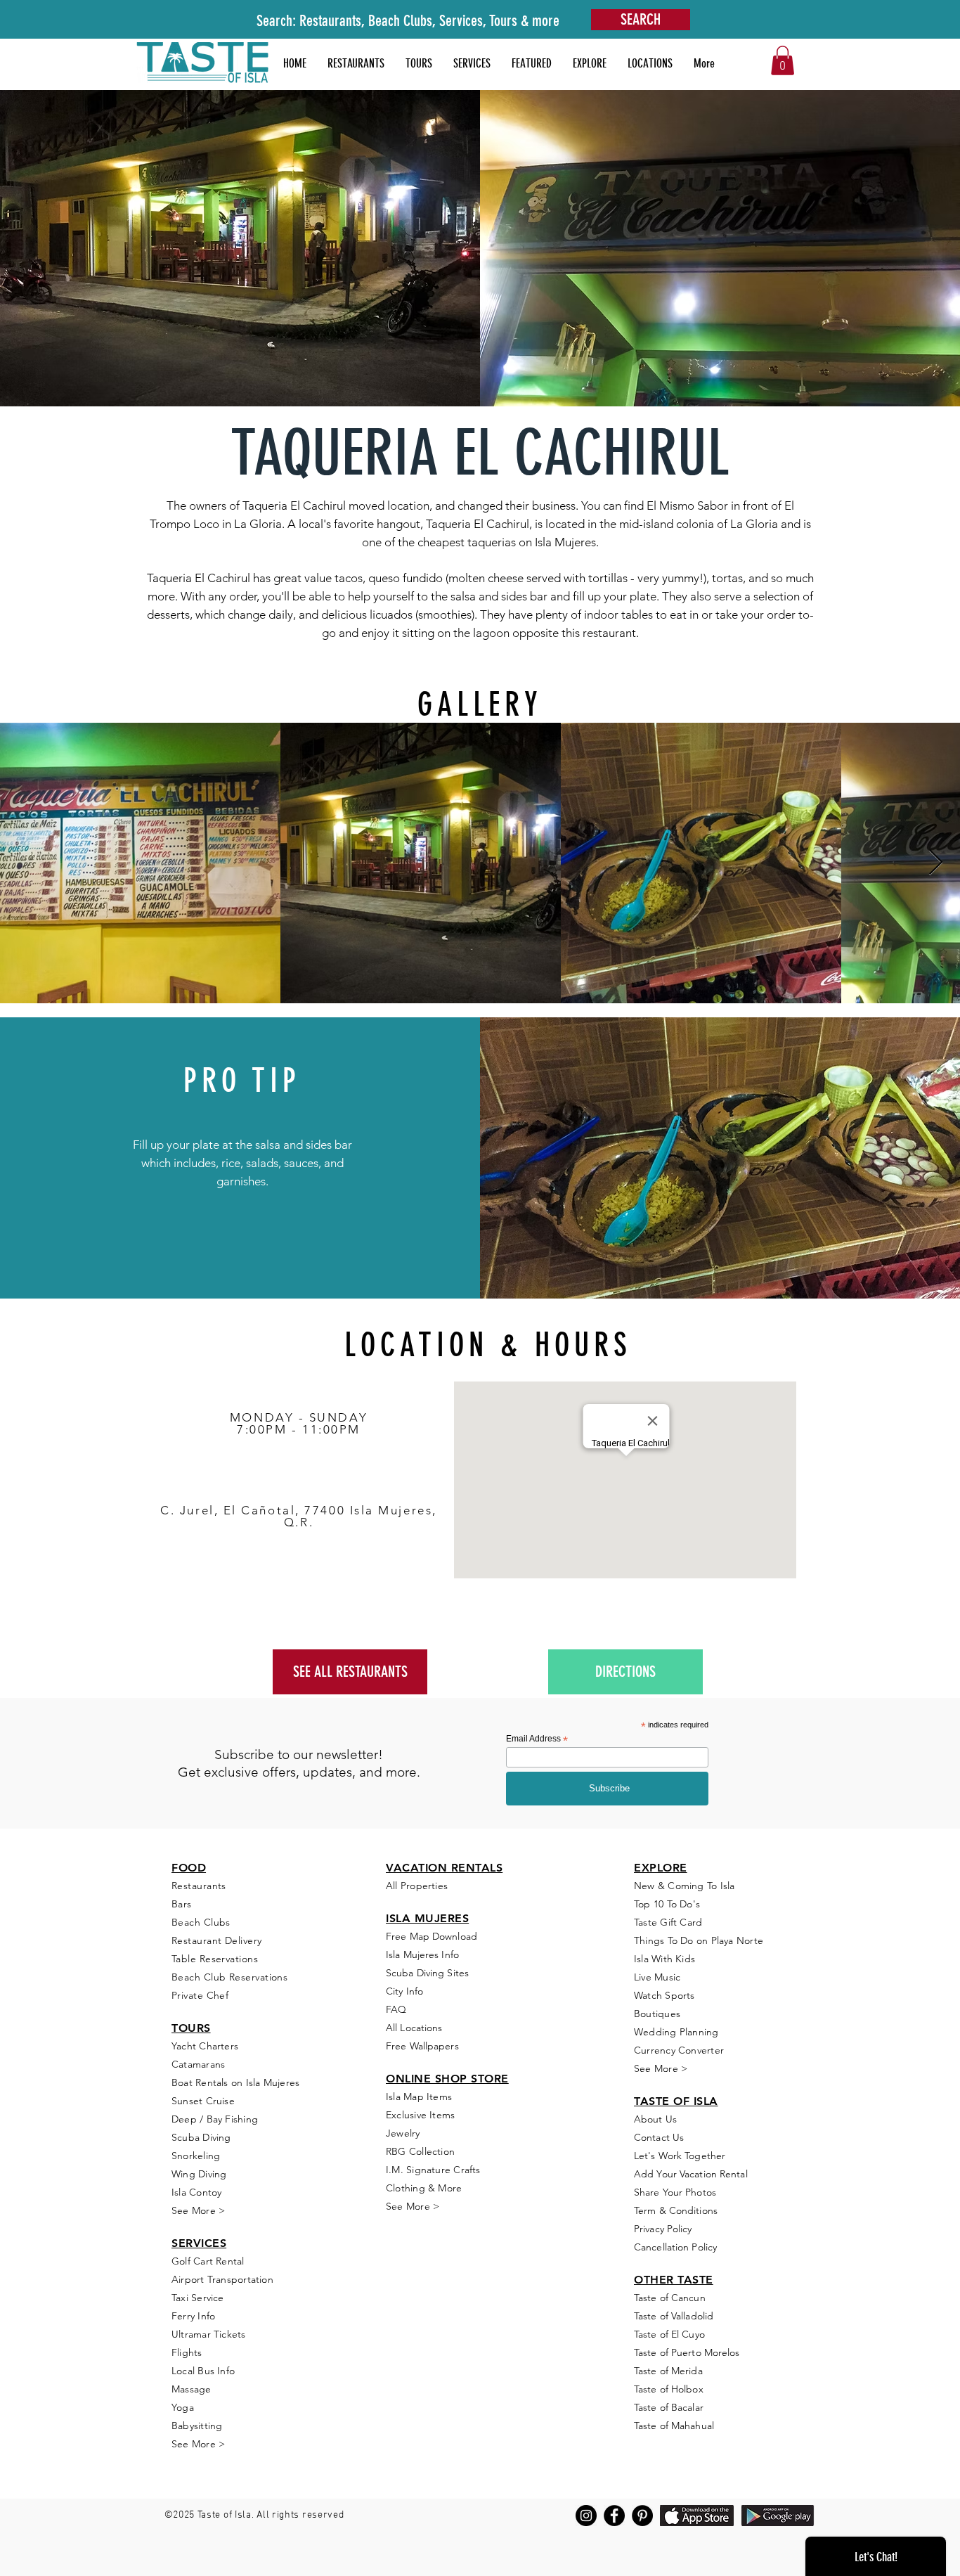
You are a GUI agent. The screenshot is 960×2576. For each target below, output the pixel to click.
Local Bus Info (203, 2371)
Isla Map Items (419, 2097)
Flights (187, 2352)
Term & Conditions (676, 2210)
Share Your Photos (675, 2192)
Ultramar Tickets (209, 2334)
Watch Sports (664, 1995)
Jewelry (403, 2133)
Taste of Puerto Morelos (687, 2352)
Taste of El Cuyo (669, 2334)
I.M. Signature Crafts (433, 2170)
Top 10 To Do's (668, 1904)
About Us (655, 2119)
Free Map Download (432, 1936)
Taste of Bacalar (669, 2407)
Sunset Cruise (203, 2101)
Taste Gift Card (668, 1922)
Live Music (657, 1977)
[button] (532, 63)
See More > (198, 2210)
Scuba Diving (201, 2137)
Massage (192, 2389)
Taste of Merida (668, 2371)
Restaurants (199, 1886)
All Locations (414, 2028)
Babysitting (197, 2426)
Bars (182, 1904)
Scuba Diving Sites (427, 1973)
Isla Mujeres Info (422, 1954)
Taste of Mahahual (674, 2426)
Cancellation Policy (675, 2247)
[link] (783, 60)
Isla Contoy (196, 2192)
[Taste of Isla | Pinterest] (642, 2516)
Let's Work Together (680, 2156)
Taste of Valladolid (674, 2316)
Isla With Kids (664, 1959)
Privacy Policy (663, 2229)
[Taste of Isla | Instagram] (586, 2516)
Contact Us (659, 2137)
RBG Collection (420, 2151)
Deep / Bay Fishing (215, 2119)
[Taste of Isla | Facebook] (614, 2516)
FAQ (396, 2009)
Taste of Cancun (670, 2298)
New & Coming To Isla (685, 1886)
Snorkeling (196, 2156)
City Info (404, 1991)
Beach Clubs (201, 1922)
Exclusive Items (420, 2115)
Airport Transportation (222, 2279)
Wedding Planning (676, 2032)
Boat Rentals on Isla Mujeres (235, 2082)
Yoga (183, 2407)
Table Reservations (215, 1959)
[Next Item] (936, 863)
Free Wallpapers (422, 2046)
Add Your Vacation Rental (691, 2174)
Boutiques (657, 2014)
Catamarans (198, 2064)
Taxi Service (198, 2298)
